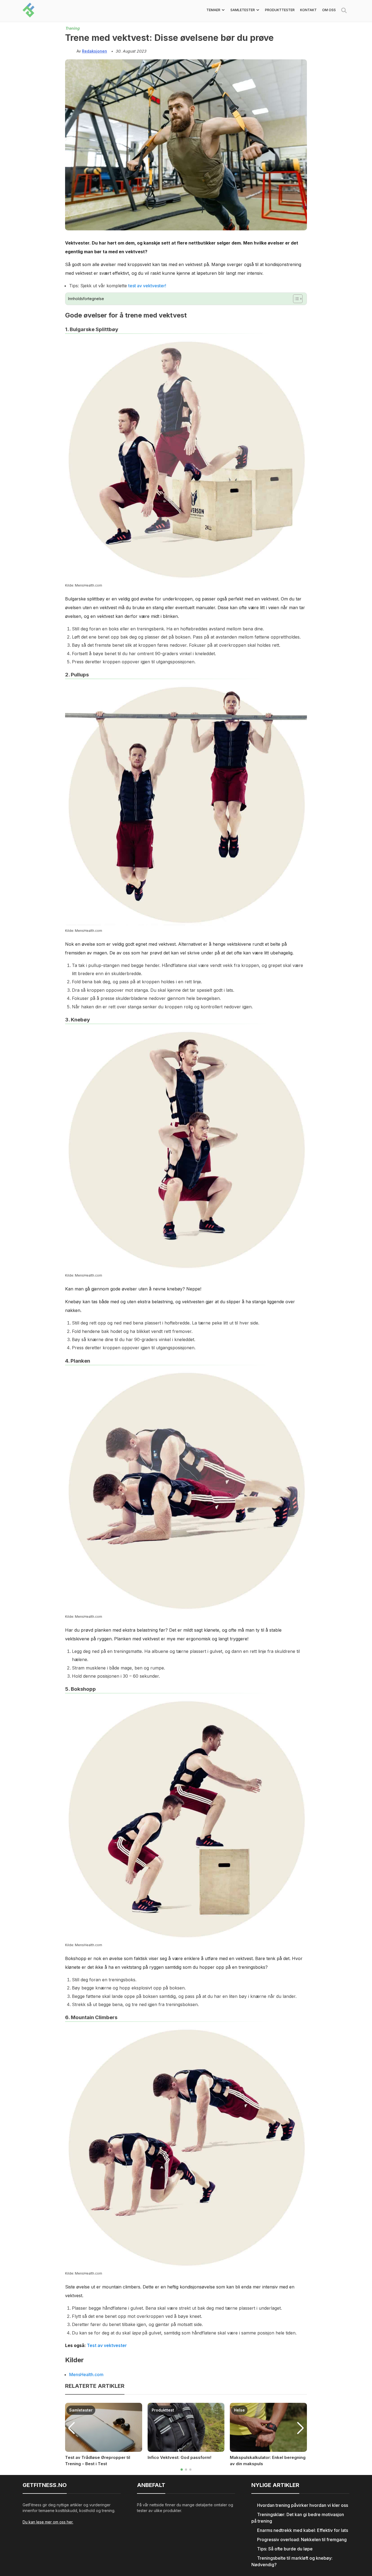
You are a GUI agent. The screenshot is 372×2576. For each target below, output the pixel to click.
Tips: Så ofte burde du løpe (285, 2549)
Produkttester (280, 10)
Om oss (329, 10)
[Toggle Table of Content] (295, 299)
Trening (72, 28)
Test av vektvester (107, 2345)
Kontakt (308, 10)
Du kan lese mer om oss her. (48, 2522)
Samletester (81, 2410)
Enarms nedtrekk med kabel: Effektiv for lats (303, 2530)
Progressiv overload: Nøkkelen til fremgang (302, 2540)
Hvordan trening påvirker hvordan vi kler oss (303, 2505)
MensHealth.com (86, 2374)
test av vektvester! (147, 286)
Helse (239, 2410)
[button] (182, 2470)
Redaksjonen (94, 51)
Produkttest (163, 2410)
